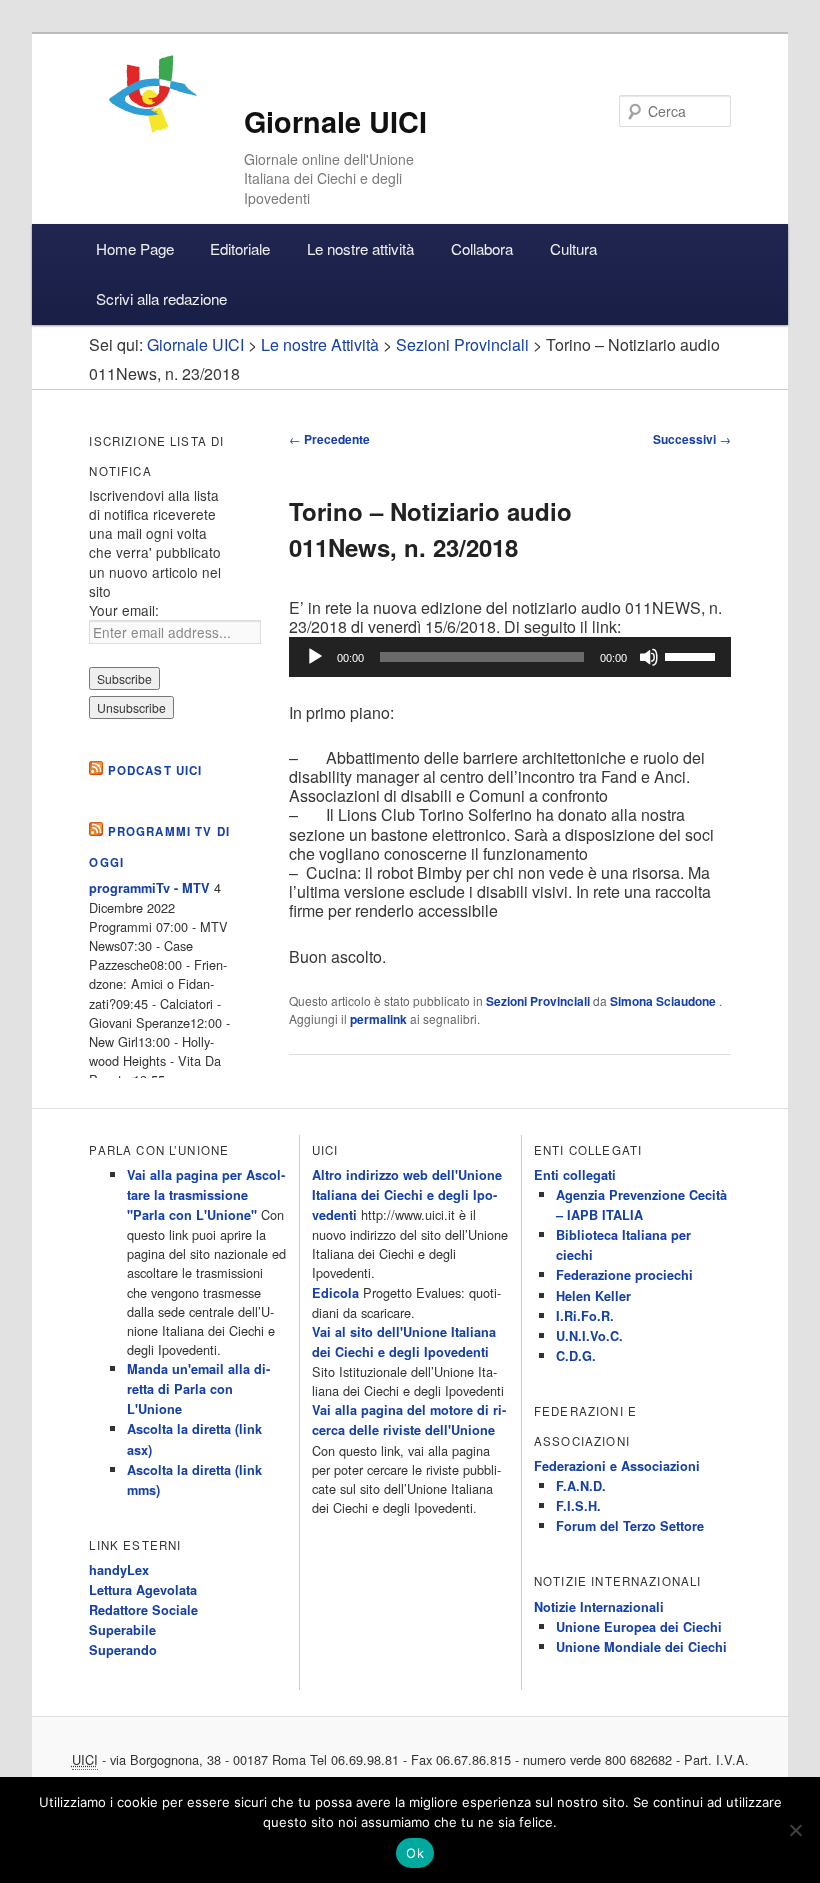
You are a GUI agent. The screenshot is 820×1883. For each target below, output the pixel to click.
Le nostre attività (360, 248)
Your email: (124, 610)
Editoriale (240, 248)
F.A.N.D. (581, 1486)
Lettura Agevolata (143, 1590)
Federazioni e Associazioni (617, 1466)
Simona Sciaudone (664, 1001)
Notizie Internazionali (599, 1607)
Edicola (335, 1293)
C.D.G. (576, 1356)
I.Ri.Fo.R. (585, 1316)
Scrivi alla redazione (161, 298)
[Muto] (649, 657)
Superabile (122, 1630)
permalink (378, 1019)
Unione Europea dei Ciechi (639, 1627)
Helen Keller (593, 1296)
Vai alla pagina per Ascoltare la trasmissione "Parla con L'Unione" (206, 1195)
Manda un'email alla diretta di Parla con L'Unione (198, 1389)
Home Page (135, 248)
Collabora (482, 248)
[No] (795, 1830)
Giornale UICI (335, 121)
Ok (415, 1853)
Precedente (329, 439)
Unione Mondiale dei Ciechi (641, 1647)
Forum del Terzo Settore (630, 1526)
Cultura (573, 248)
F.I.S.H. (578, 1506)
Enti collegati (575, 1175)
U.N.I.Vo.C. (589, 1336)
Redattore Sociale (143, 1610)
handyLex (119, 1570)
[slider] (693, 655)
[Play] (315, 657)
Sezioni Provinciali (538, 1001)
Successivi (692, 439)
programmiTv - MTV (149, 888)
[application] (510, 657)
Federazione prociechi (624, 1275)
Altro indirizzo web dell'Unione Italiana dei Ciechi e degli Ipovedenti (407, 1195)
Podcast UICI (155, 770)
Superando (123, 1650)
